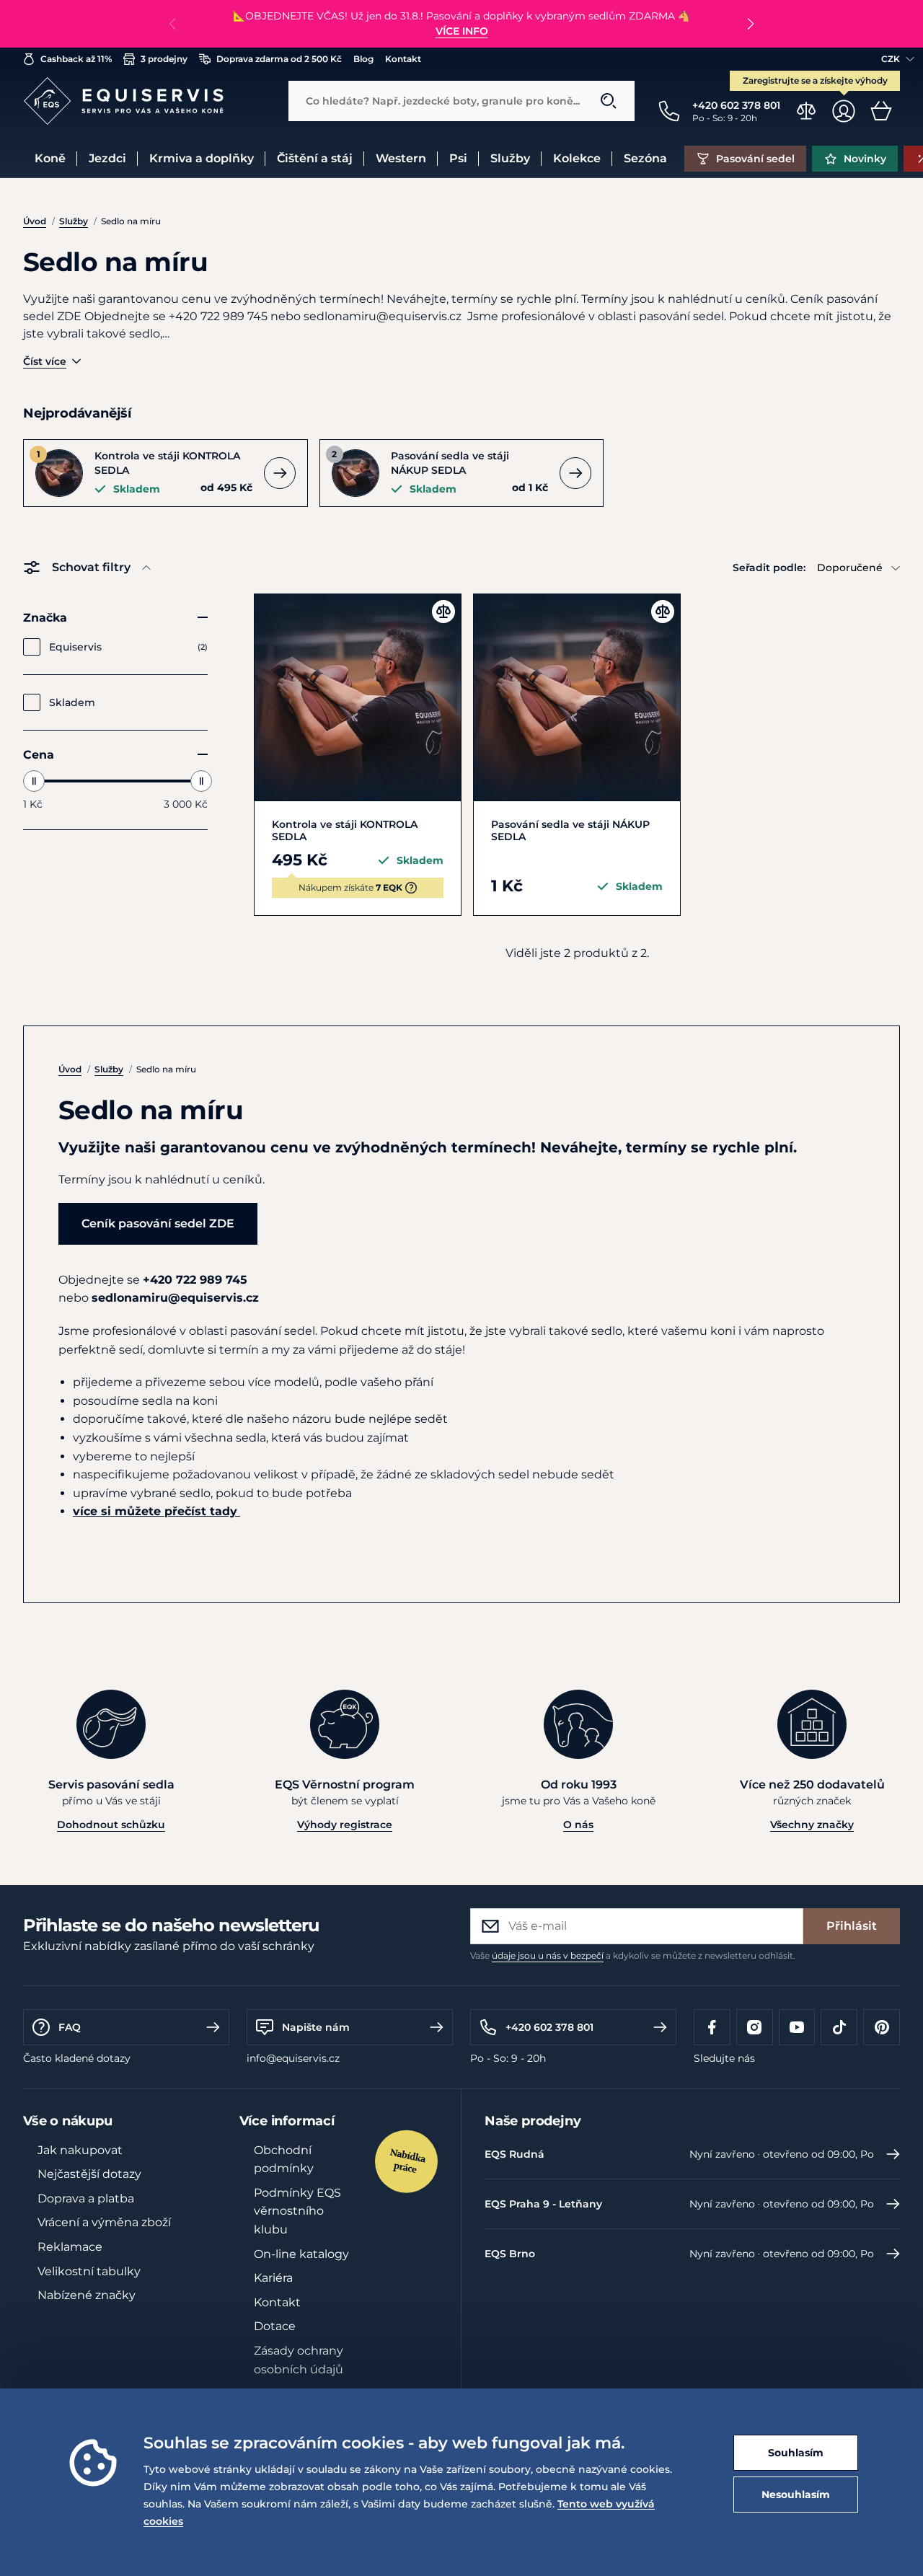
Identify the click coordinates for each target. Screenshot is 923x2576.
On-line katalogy (301, 2254)
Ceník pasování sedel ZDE (158, 1223)
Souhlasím (796, 2453)
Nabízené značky (87, 2295)
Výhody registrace (345, 1825)
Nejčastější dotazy (89, 2174)
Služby (74, 221)
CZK (891, 59)
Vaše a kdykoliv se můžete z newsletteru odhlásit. (633, 1955)
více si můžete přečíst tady (155, 1511)
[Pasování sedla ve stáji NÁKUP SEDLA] (577, 697)
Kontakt (277, 2302)
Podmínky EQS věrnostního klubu (297, 2211)
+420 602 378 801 (549, 2027)
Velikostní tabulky (89, 2271)
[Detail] (280, 473)
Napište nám (316, 2027)
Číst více (45, 361)
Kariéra (273, 2278)
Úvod (35, 221)
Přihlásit (852, 1926)
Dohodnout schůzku (111, 1825)
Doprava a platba (86, 2198)
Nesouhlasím (796, 2495)
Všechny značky (812, 1825)
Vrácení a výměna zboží (104, 2222)
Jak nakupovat (80, 2150)
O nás (578, 1825)
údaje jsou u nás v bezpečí (548, 1955)
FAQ (70, 2027)
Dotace (275, 2326)
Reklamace (70, 2247)
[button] (750, 24)
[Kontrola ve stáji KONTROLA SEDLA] (358, 697)
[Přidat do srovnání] (443, 612)
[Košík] (881, 111)
